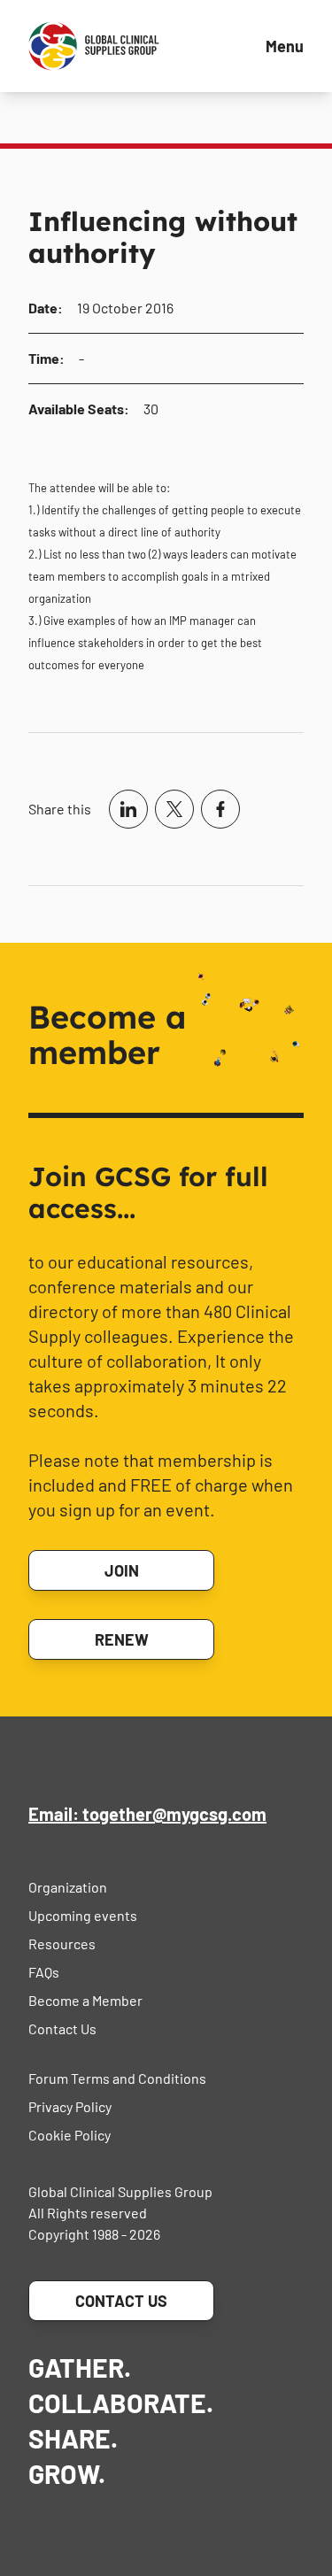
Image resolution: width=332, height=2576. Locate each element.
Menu (285, 46)
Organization (68, 1887)
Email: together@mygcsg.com (147, 1814)
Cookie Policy (69, 2135)
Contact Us (62, 2028)
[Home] (94, 46)
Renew (122, 1639)
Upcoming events (83, 1915)
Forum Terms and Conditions (117, 2078)
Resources (62, 1944)
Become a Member (85, 2000)
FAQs (44, 1972)
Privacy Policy (70, 2106)
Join (122, 1570)
